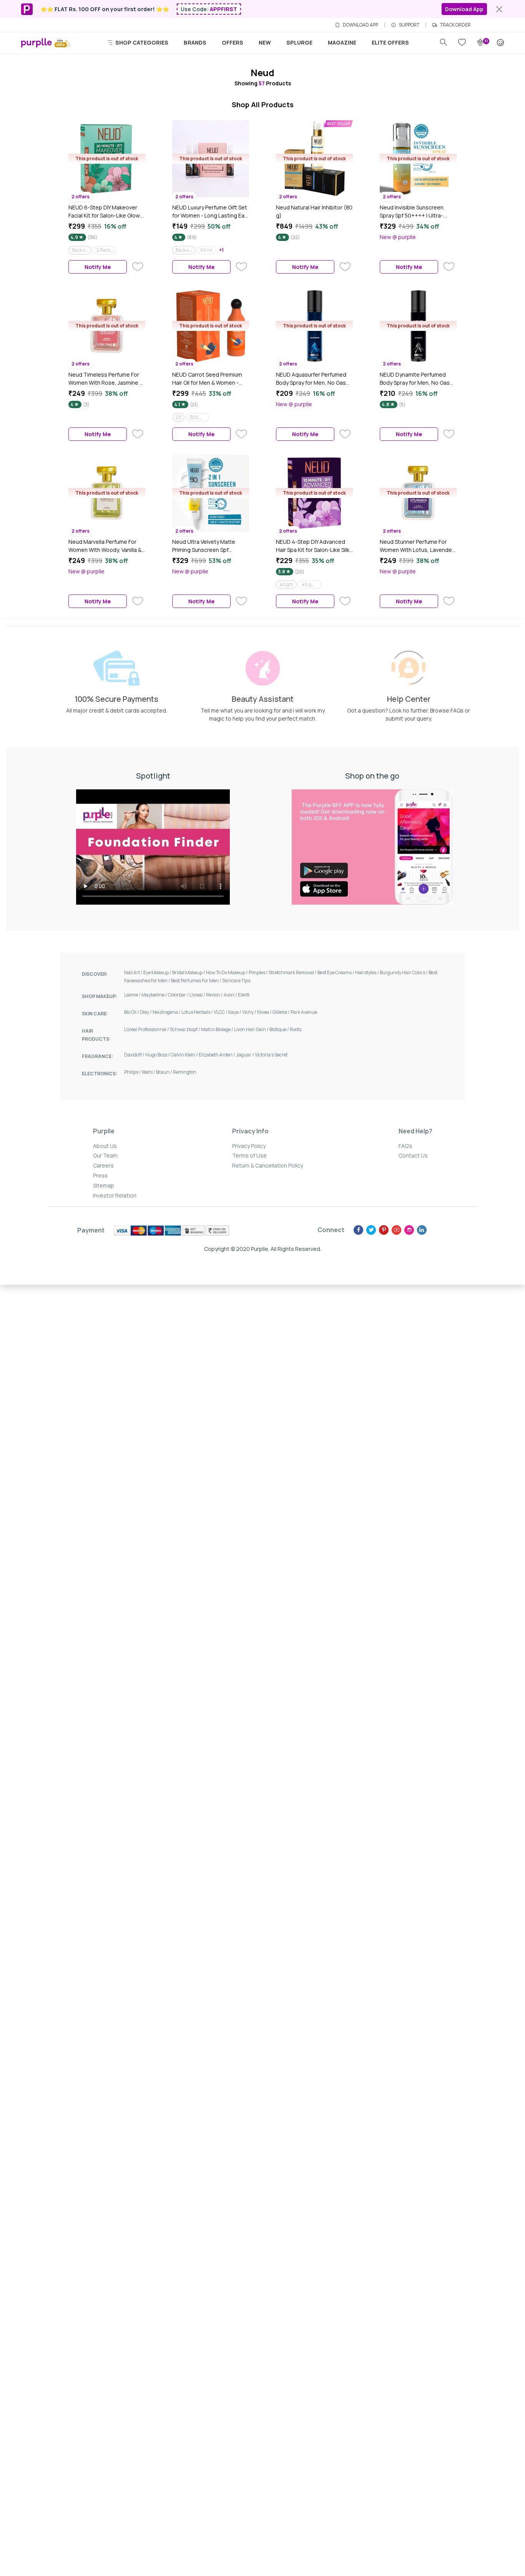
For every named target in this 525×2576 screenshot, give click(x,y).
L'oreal (198, 995)
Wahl (149, 1072)
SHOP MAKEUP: (100, 996)
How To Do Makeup (227, 972)
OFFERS (233, 42)
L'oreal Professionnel (147, 1029)
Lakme (133, 995)
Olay (146, 1012)
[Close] (499, 9)
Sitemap (104, 1185)
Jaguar (245, 1055)
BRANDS (195, 42)
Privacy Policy (249, 1146)
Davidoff (135, 1055)
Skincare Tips (236, 981)
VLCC (221, 1012)
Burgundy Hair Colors (404, 972)
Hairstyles (367, 972)
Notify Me (98, 267)
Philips (133, 1072)
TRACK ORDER (455, 25)
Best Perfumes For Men (197, 981)
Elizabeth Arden (217, 1055)
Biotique (280, 1029)
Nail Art (134, 972)
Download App (464, 9)
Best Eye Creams (336, 972)
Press (100, 1175)
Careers (103, 1165)
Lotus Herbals (198, 1012)
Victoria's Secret (271, 1055)
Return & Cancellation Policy (267, 1165)
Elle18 (244, 995)
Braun (164, 1072)
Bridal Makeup (189, 972)
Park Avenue (304, 1012)
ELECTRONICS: (100, 1074)
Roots (296, 1029)
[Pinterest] (384, 1230)
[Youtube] (396, 1230)
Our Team (105, 1155)
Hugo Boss (158, 1055)
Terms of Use (249, 1155)
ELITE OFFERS (390, 42)
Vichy (250, 1012)
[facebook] (358, 1230)
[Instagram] (409, 1230)
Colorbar (179, 995)
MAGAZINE (342, 42)
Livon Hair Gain (252, 1029)
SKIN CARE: (95, 1014)
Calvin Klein (185, 1055)
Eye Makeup (158, 972)
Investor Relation (115, 1195)
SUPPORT (409, 25)
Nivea (265, 1012)
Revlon (215, 995)
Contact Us (413, 1155)
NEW (265, 42)
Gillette (282, 1012)
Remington (185, 1072)
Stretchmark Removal (293, 972)
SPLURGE (299, 42)
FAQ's (405, 1146)
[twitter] (371, 1230)
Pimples (259, 972)
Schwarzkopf (185, 1029)
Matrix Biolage (218, 1029)
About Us (105, 1146)
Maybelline (155, 995)
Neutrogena (167, 1012)
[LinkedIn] (422, 1230)
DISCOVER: (95, 974)
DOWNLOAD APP (361, 25)
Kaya (235, 1012)
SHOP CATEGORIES (141, 42)
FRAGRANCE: (97, 1056)
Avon (231, 995)
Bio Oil (132, 1012)
